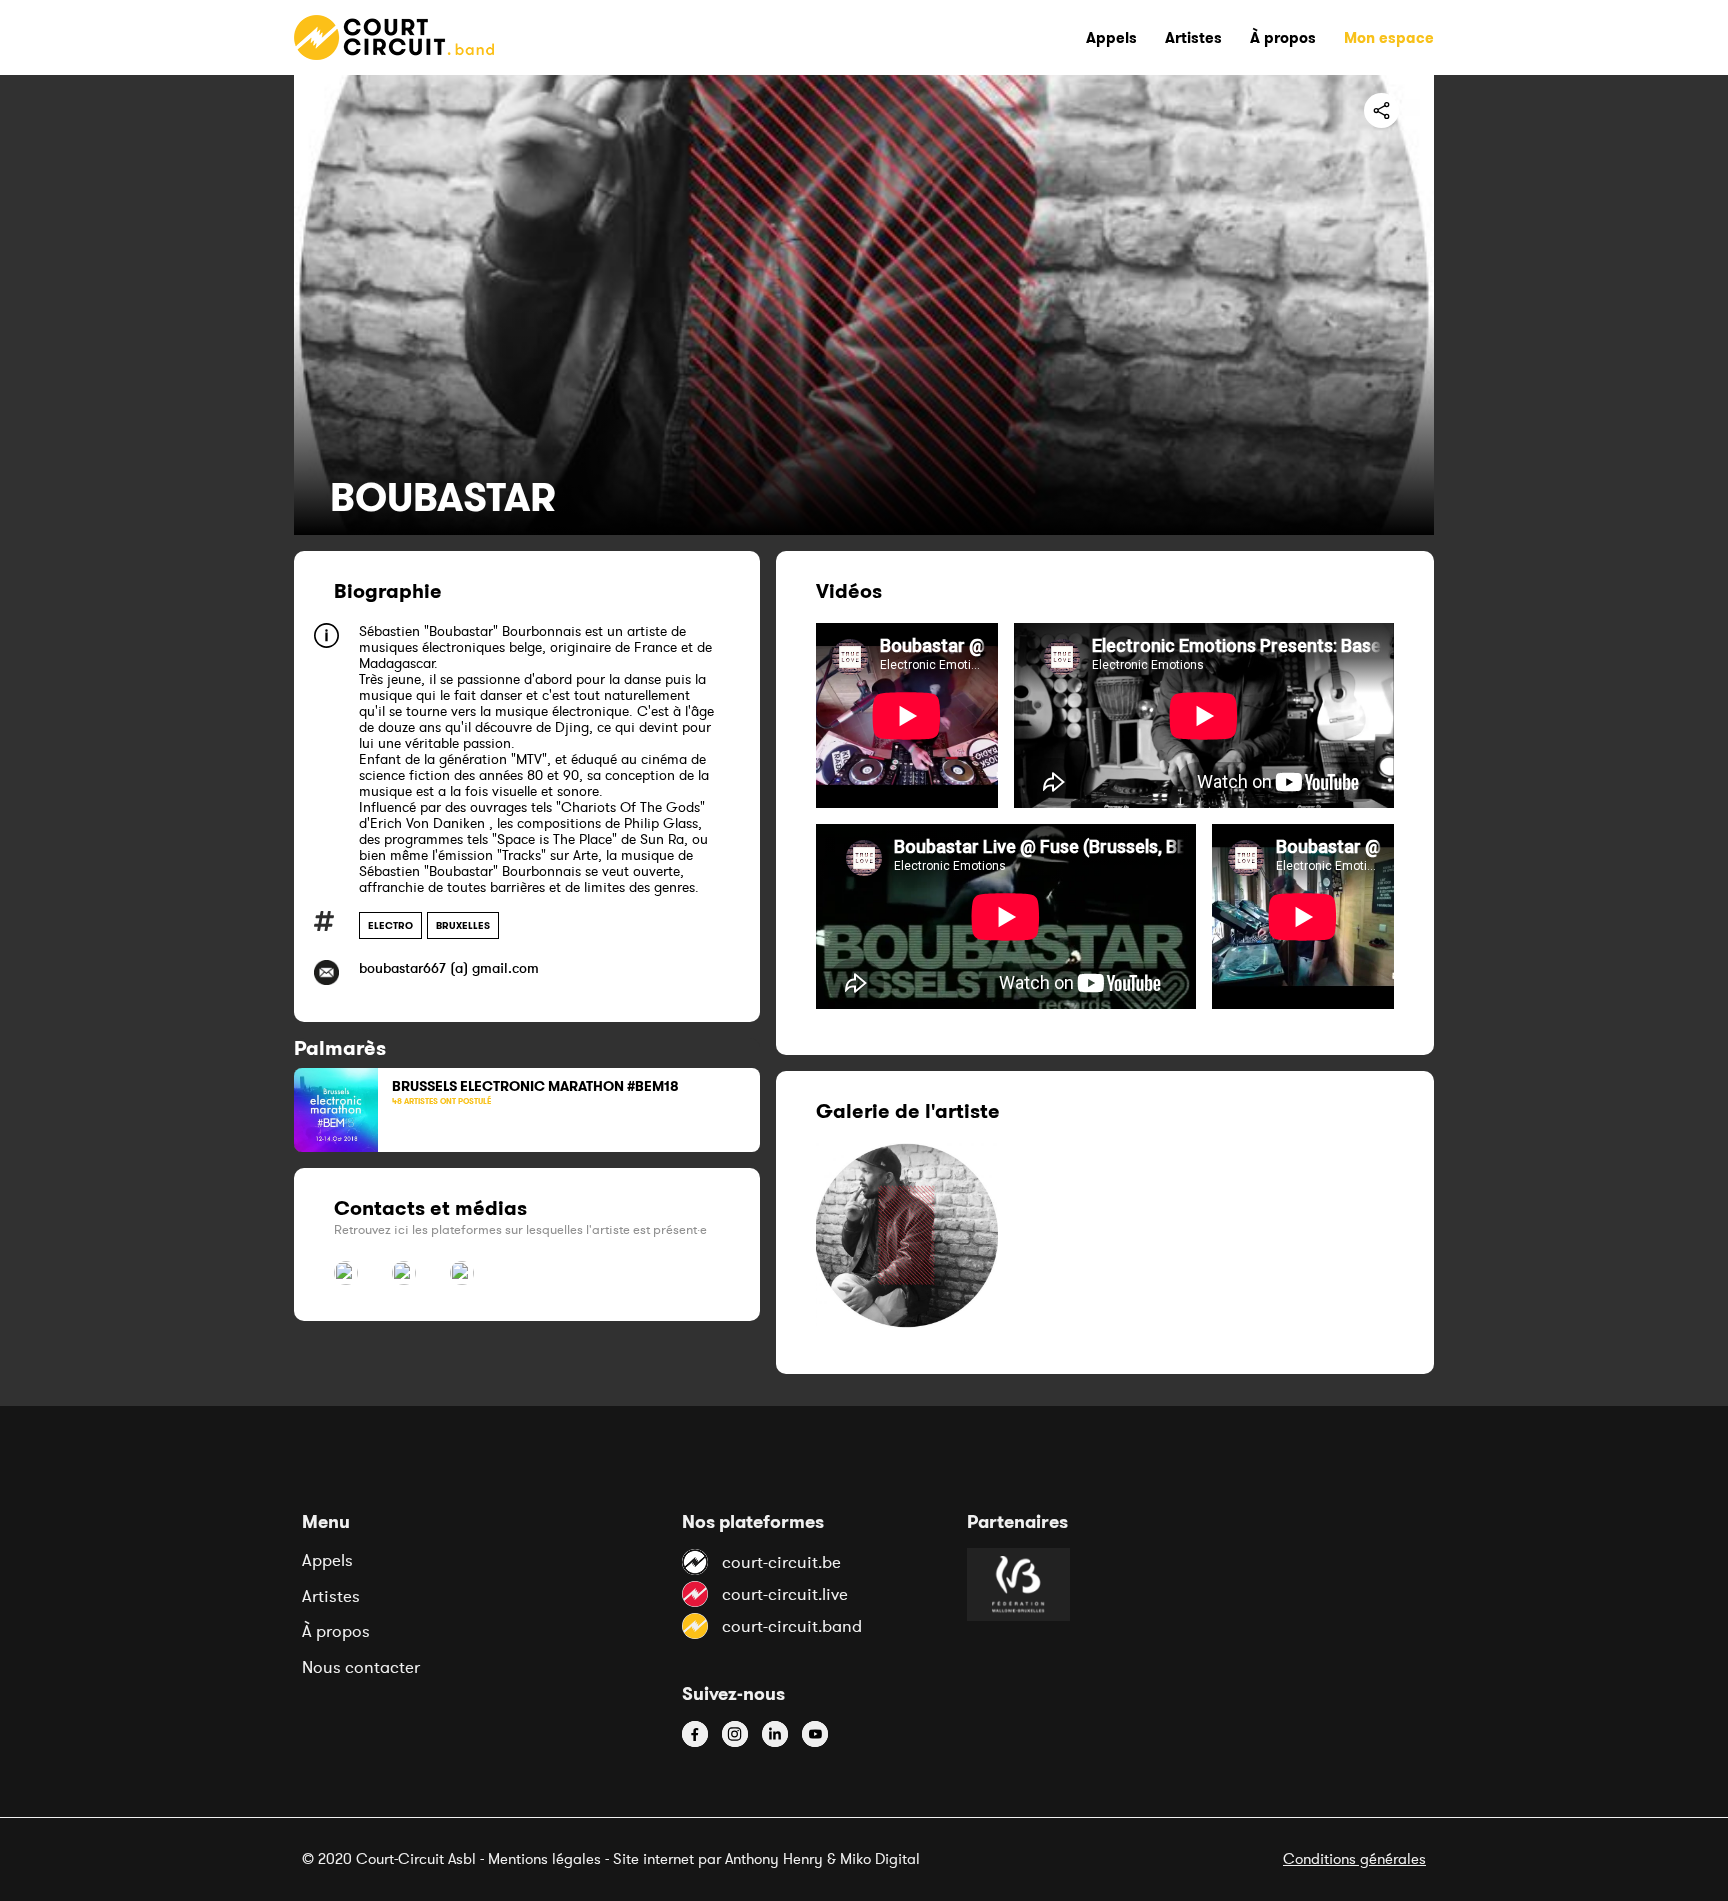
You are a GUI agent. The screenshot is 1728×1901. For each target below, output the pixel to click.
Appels (327, 1560)
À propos (336, 1631)
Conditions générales (1354, 1858)
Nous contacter (361, 1667)
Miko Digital (880, 1858)
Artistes (331, 1596)
